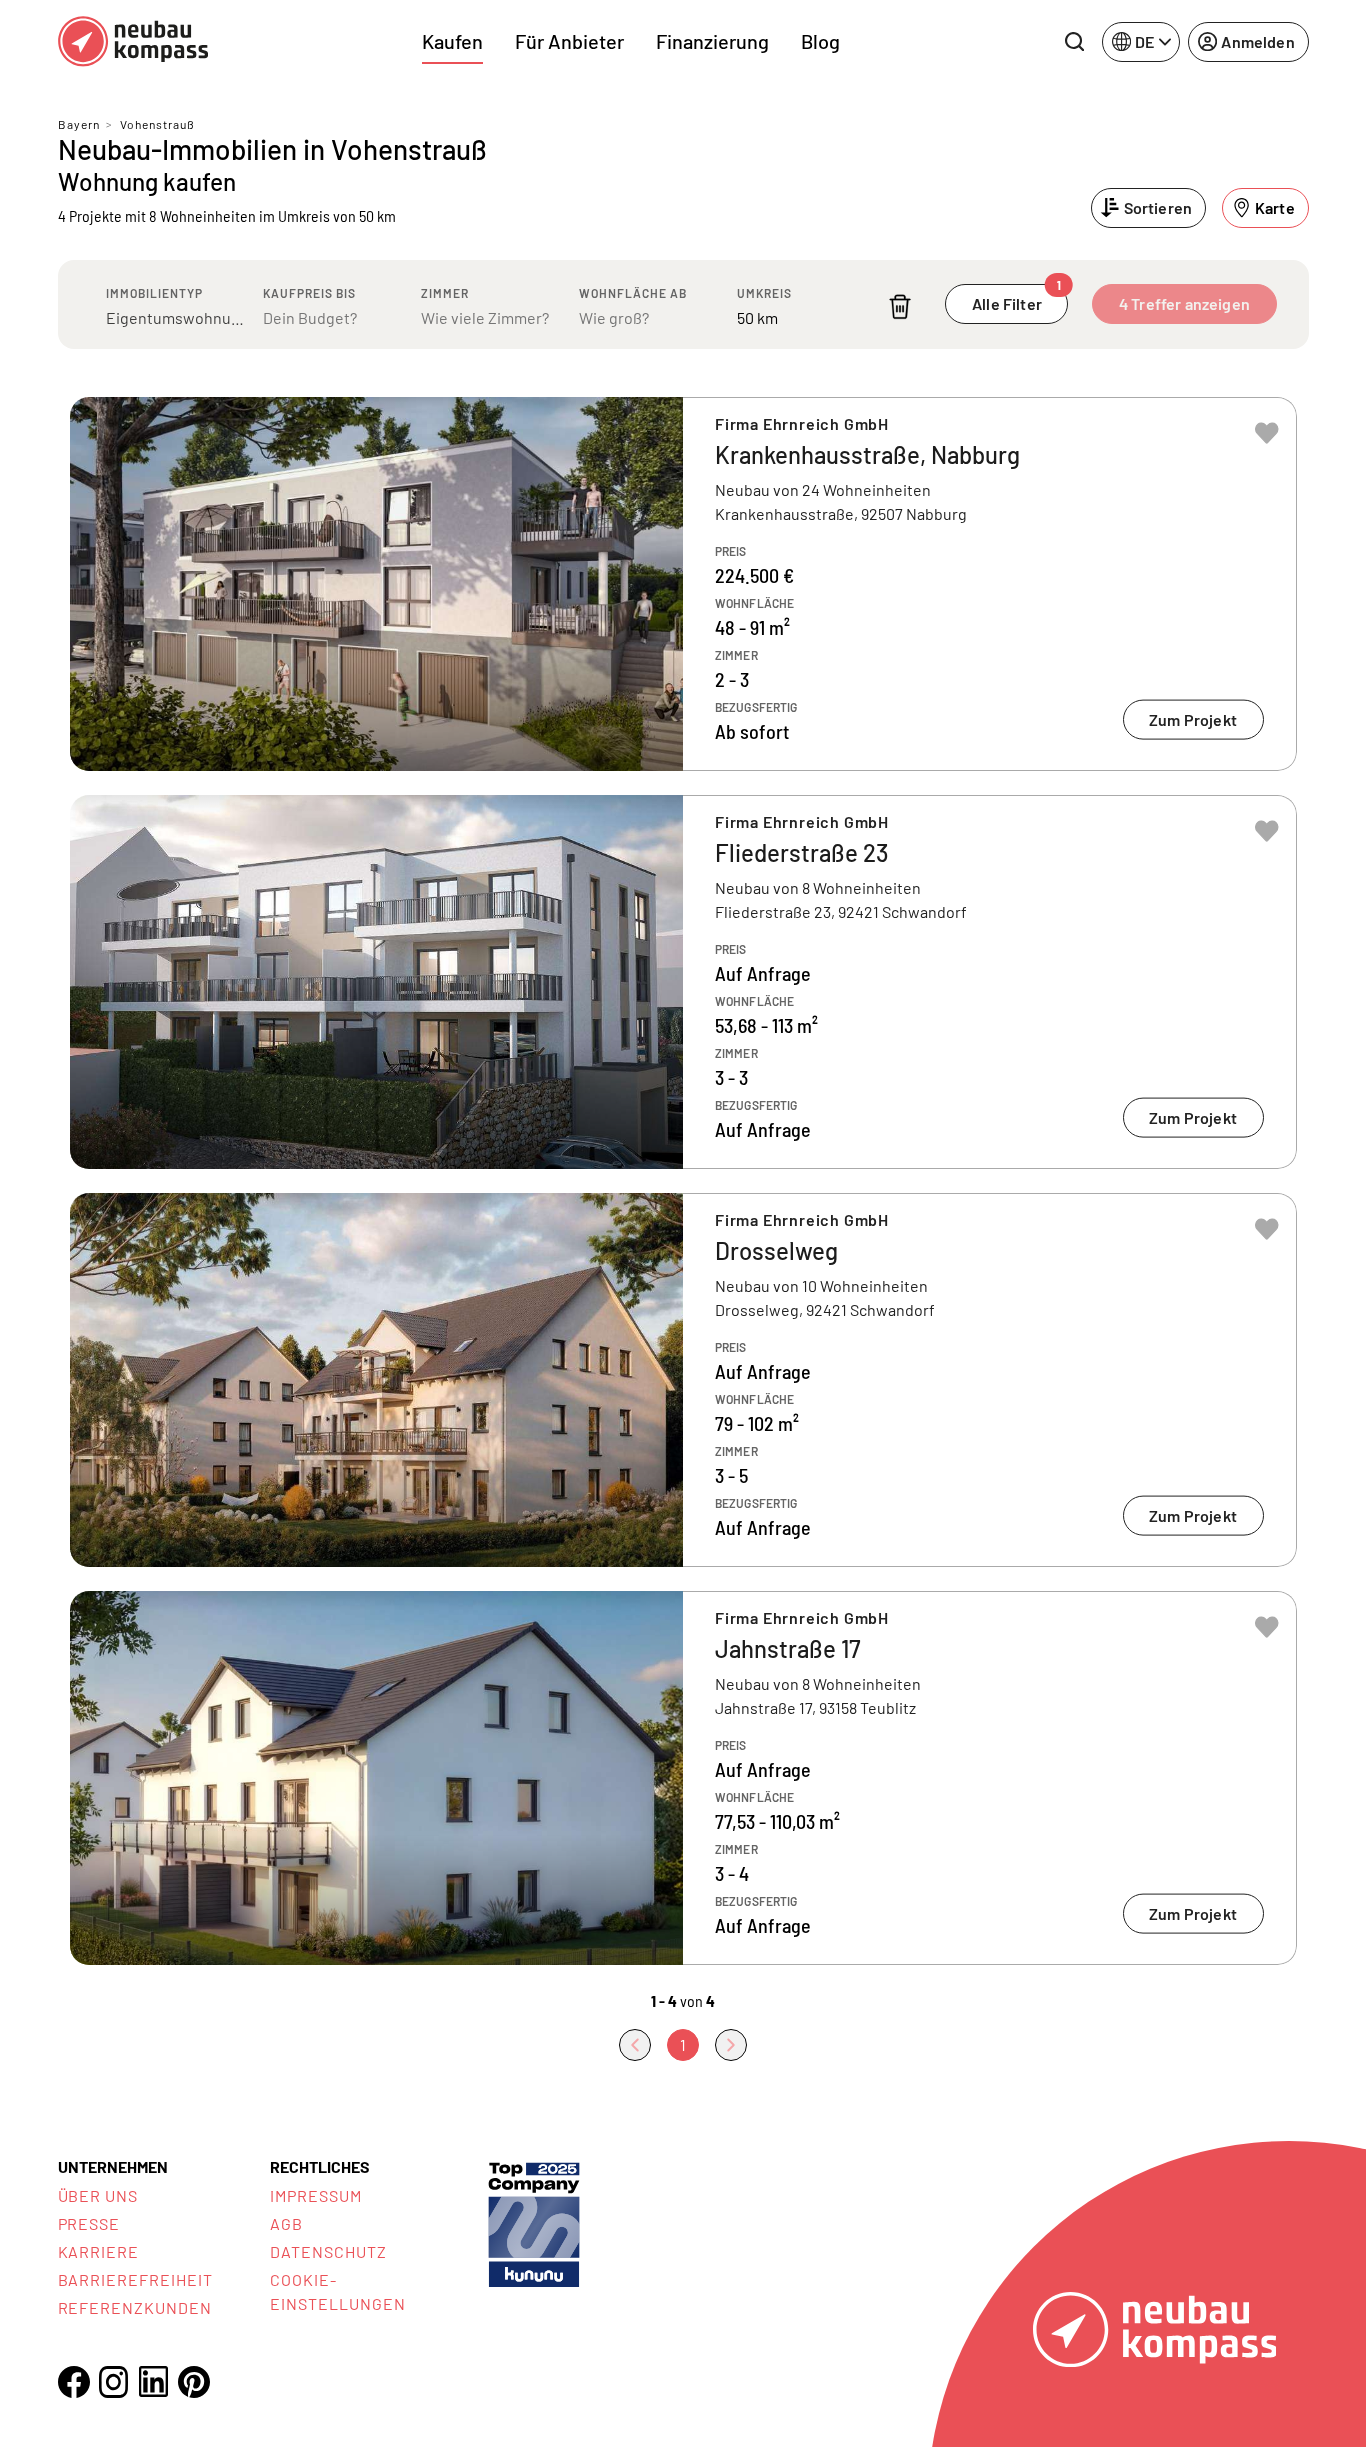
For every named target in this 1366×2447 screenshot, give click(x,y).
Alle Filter (1016, 298)
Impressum (316, 2195)
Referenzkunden (135, 2307)
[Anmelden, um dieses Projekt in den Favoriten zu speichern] (1267, 433)
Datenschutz (328, 2251)
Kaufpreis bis (309, 293)
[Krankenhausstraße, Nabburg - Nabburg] (683, 584)
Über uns (98, 2195)
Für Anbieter (569, 41)
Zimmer (445, 293)
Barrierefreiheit (135, 2279)
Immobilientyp (154, 293)
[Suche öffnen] (1074, 42)
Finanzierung (712, 41)
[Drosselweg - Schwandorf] (683, 1380)
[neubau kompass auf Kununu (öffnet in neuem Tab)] (534, 2222)
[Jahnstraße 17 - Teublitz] (683, 1778)
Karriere (99, 2251)
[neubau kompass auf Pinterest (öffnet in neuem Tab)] (194, 2382)
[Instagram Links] (114, 2382)
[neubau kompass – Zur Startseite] (133, 41)
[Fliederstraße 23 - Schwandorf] (683, 982)
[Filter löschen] (900, 306)
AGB (286, 2223)
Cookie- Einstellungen (337, 2291)
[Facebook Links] (74, 2382)
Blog (820, 41)
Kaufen (452, 41)
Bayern (79, 124)
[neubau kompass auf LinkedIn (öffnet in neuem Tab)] (154, 2381)
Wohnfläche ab (633, 293)
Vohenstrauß (157, 124)
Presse (89, 2223)
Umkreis (764, 293)
